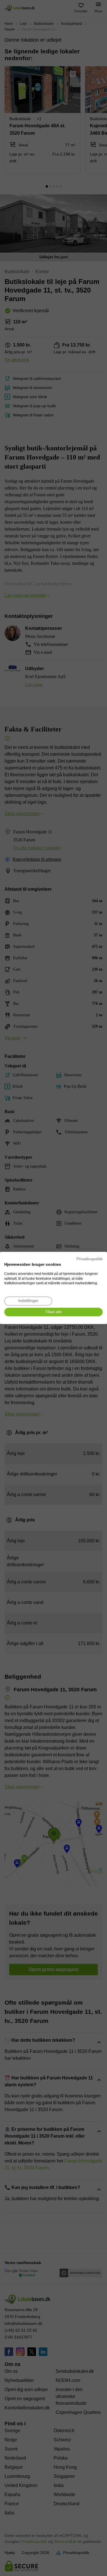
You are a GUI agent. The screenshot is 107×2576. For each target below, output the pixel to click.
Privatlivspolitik (90, 1259)
